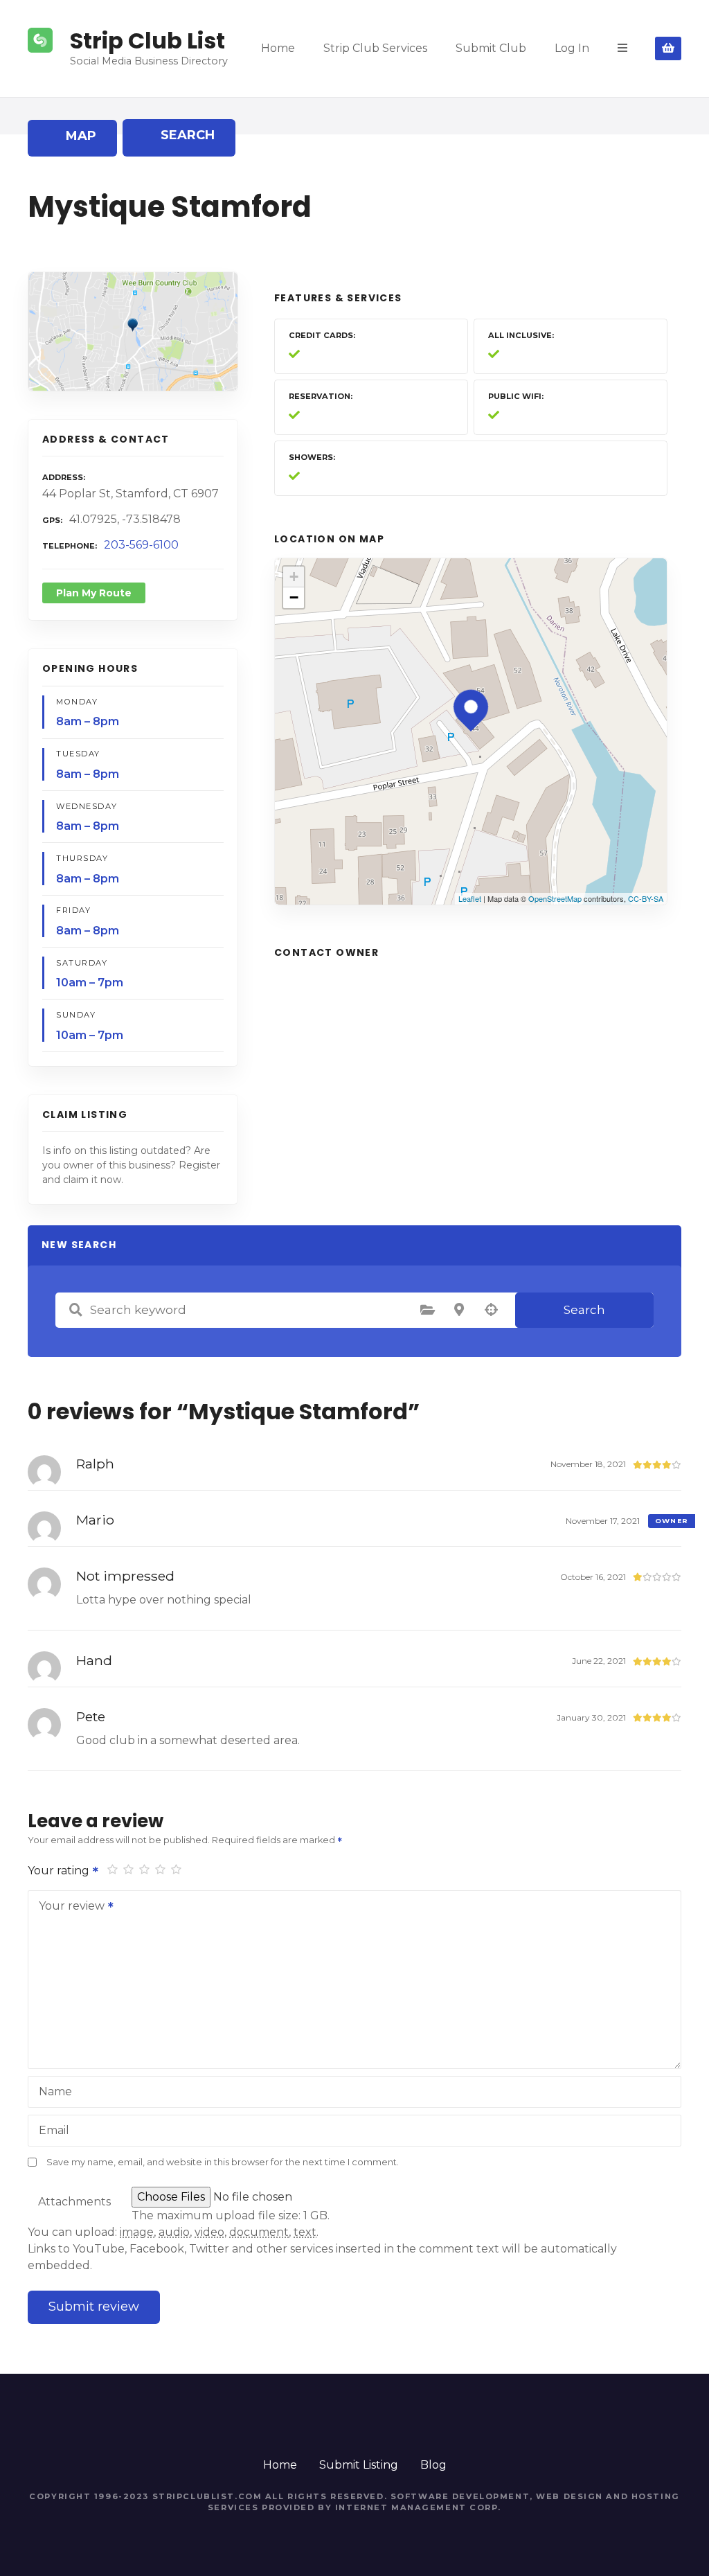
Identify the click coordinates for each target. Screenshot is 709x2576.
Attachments (74, 2202)
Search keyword (75, 1310)
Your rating (60, 1871)
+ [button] (294, 577)
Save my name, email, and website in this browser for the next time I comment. (223, 2162)
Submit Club (491, 48)
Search (584, 1310)
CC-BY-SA (646, 898)
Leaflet (470, 898)
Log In (572, 48)
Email (54, 2130)
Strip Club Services (375, 48)
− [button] (294, 597)
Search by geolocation (491, 1310)
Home (278, 48)
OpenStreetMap (555, 898)
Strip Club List (147, 41)
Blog (433, 2465)
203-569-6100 (141, 545)
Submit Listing (359, 2465)
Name (55, 2091)
